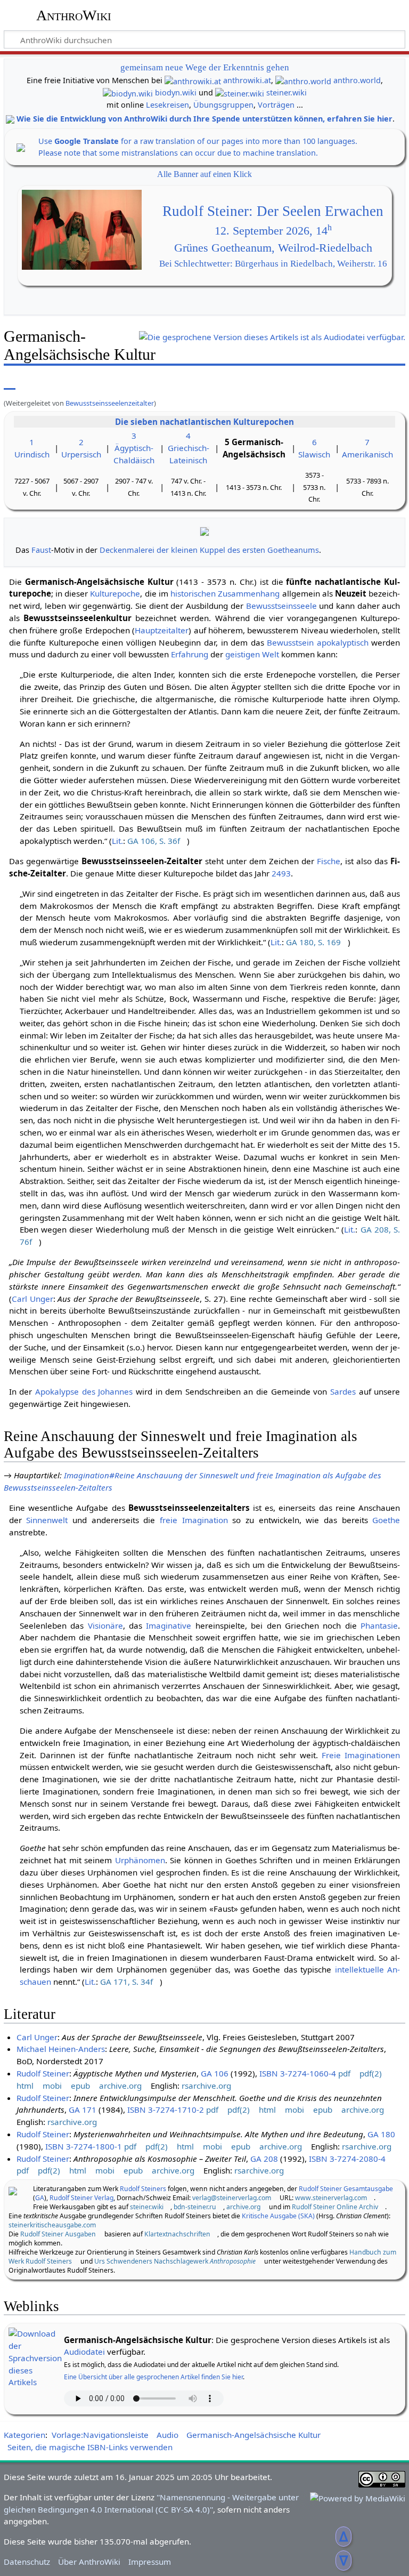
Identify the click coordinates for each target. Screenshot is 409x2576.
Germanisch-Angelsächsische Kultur (253, 2435)
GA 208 (264, 2159)
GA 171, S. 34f (126, 1982)
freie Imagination (194, 1520)
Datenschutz (27, 2562)
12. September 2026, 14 (273, 231)
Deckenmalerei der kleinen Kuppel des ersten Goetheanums (209, 550)
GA (40, 2198)
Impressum (150, 2562)
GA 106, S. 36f (154, 841)
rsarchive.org (206, 2086)
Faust (41, 550)
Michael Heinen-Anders (61, 2049)
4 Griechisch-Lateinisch (189, 448)
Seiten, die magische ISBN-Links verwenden (90, 2447)
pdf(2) (371, 2073)
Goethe (386, 1520)
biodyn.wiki (176, 92)
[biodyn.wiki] (128, 92)
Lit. (117, 841)
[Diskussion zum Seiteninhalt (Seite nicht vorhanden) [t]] (34, 382)
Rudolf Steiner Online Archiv (335, 2207)
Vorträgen (276, 105)
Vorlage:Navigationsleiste (100, 2435)
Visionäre (105, 1625)
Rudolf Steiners (143, 2189)
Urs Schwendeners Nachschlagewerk (175, 2261)
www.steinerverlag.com (331, 2198)
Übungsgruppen (223, 105)
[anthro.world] (303, 80)
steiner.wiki (287, 92)
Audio (167, 2435)
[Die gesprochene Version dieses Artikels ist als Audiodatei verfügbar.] (272, 339)
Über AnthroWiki (89, 2562)
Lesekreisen (167, 105)
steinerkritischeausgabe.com (52, 2225)
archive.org (120, 2086)
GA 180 (381, 2134)
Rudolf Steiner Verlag (81, 2198)
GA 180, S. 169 (313, 942)
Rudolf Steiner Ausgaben (58, 2234)
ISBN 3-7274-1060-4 (298, 2073)
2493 (281, 873)
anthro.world (357, 80)
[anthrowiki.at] (193, 80)
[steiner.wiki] (240, 92)
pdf (344, 2073)
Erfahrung (190, 654)
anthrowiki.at (247, 80)
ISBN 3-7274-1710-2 (166, 2110)
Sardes (343, 1391)
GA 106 (215, 2073)
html (25, 2086)
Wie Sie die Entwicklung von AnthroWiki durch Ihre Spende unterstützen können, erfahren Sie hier (204, 119)
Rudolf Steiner (43, 2073)
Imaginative (169, 1625)
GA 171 (83, 2110)
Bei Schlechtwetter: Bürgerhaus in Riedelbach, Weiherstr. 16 (273, 264)
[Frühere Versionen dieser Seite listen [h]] (344, 382)
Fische (329, 861)
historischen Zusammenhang (225, 593)
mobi (52, 2086)
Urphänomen (140, 1860)
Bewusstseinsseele (281, 606)
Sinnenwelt (47, 1520)
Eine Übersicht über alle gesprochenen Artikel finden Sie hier (153, 2377)
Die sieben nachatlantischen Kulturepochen (204, 422)
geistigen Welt (252, 654)
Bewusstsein (290, 642)
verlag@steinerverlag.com (232, 2198)
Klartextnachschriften (177, 2234)
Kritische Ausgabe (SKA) (278, 2216)
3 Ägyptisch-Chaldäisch (134, 448)
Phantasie (379, 1625)
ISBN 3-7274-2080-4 (347, 2159)
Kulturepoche (115, 593)
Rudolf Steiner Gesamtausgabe (346, 2189)
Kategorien (24, 2435)
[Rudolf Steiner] (13, 2190)
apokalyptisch (343, 642)
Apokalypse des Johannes (84, 1391)
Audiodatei (84, 2352)
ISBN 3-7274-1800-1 (84, 2146)
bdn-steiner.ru (195, 2207)
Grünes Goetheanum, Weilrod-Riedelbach (273, 248)
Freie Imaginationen (361, 1755)
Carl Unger (32, 1299)
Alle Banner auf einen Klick (204, 174)
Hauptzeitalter (162, 630)
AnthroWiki (74, 15)
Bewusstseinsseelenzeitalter (110, 403)
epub (80, 2086)
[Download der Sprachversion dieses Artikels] (35, 2357)
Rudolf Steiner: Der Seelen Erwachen (273, 211)
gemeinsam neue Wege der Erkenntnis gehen (205, 67)
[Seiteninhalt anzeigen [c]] (10, 382)
